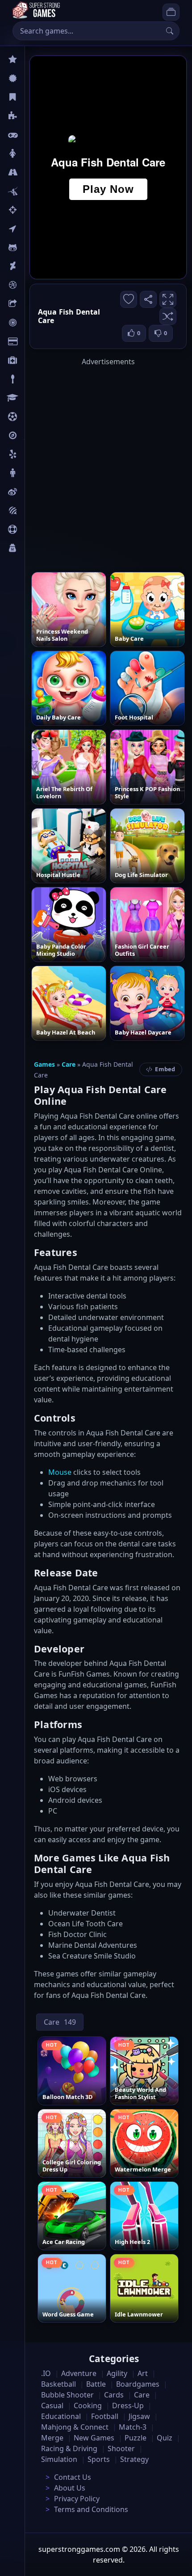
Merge (52, 2438)
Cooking (88, 2406)
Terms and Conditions (91, 2509)
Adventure (79, 2373)
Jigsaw (35, 435)
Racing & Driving (69, 2448)
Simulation (59, 2459)
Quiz (32, 492)
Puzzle (35, 116)
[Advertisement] (96, 463)
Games (44, 1064)
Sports (35, 529)
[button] (168, 316)
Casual (35, 97)
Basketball (58, 2384)
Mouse (60, 1472)
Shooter (121, 2448)
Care (32, 360)
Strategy (134, 2459)
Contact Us (73, 2477)
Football (105, 2416)
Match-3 (133, 2427)
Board (34, 304)
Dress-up (128, 2406)
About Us (70, 2488)
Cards (34, 341)
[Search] (170, 31)
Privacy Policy (77, 2499)
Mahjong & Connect (75, 2427)
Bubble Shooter (67, 2395)
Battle (34, 191)
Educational (61, 2416)
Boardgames (138, 2384)
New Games (94, 2438)
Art (30, 266)
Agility (35, 247)
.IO (30, 229)
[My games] (171, 12)
